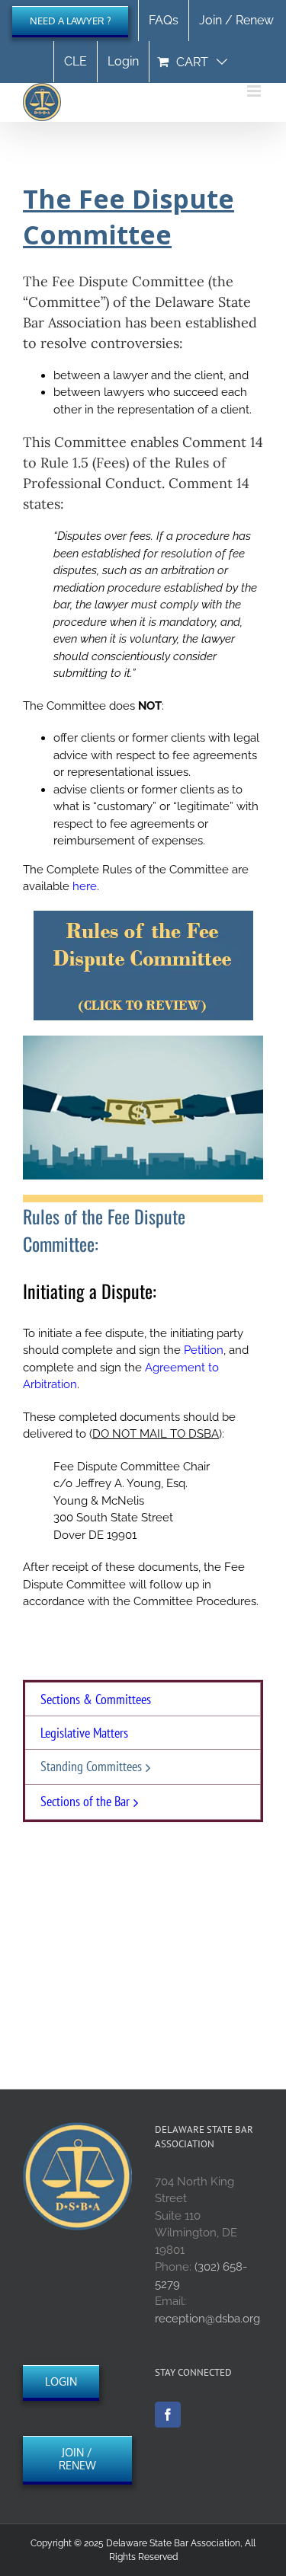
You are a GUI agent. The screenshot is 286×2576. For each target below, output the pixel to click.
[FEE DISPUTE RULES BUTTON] (143, 916)
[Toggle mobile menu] (255, 91)
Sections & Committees (96, 1699)
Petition (204, 1350)
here (85, 886)
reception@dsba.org (207, 2319)
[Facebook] (168, 2415)
